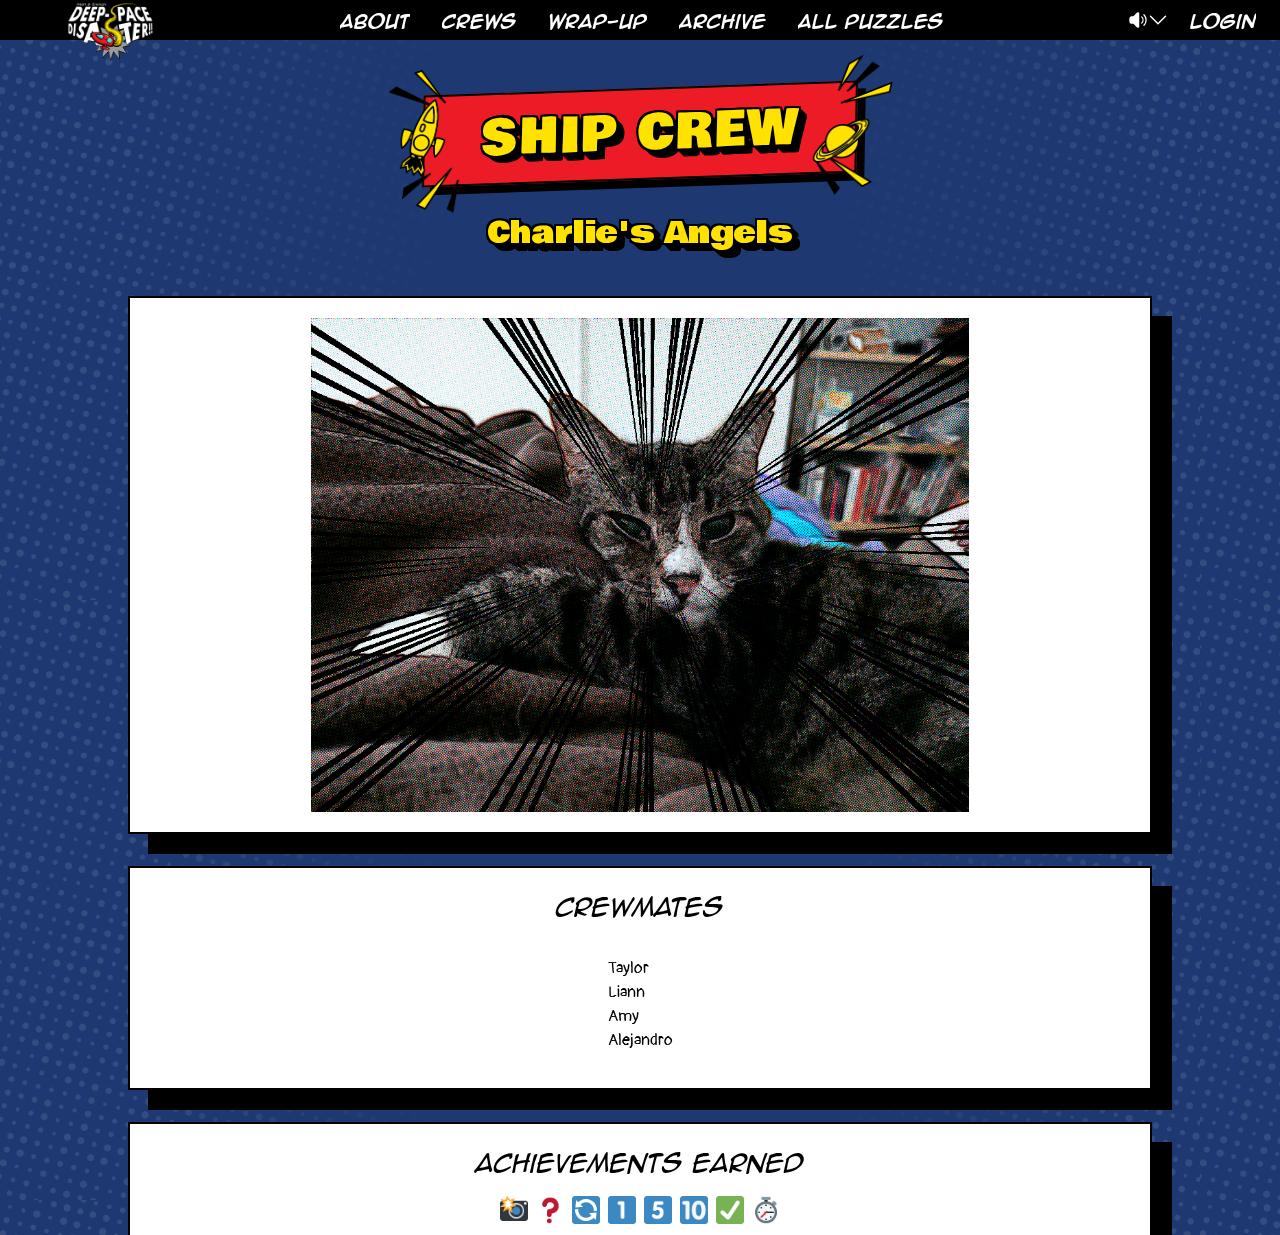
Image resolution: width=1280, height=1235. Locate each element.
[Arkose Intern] (622, 1210)
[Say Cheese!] (514, 1210)
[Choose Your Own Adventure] (550, 1210)
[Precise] (730, 1210)
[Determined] (766, 1210)
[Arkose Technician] (694, 1210)
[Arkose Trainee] (658, 1210)
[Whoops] (586, 1210)
